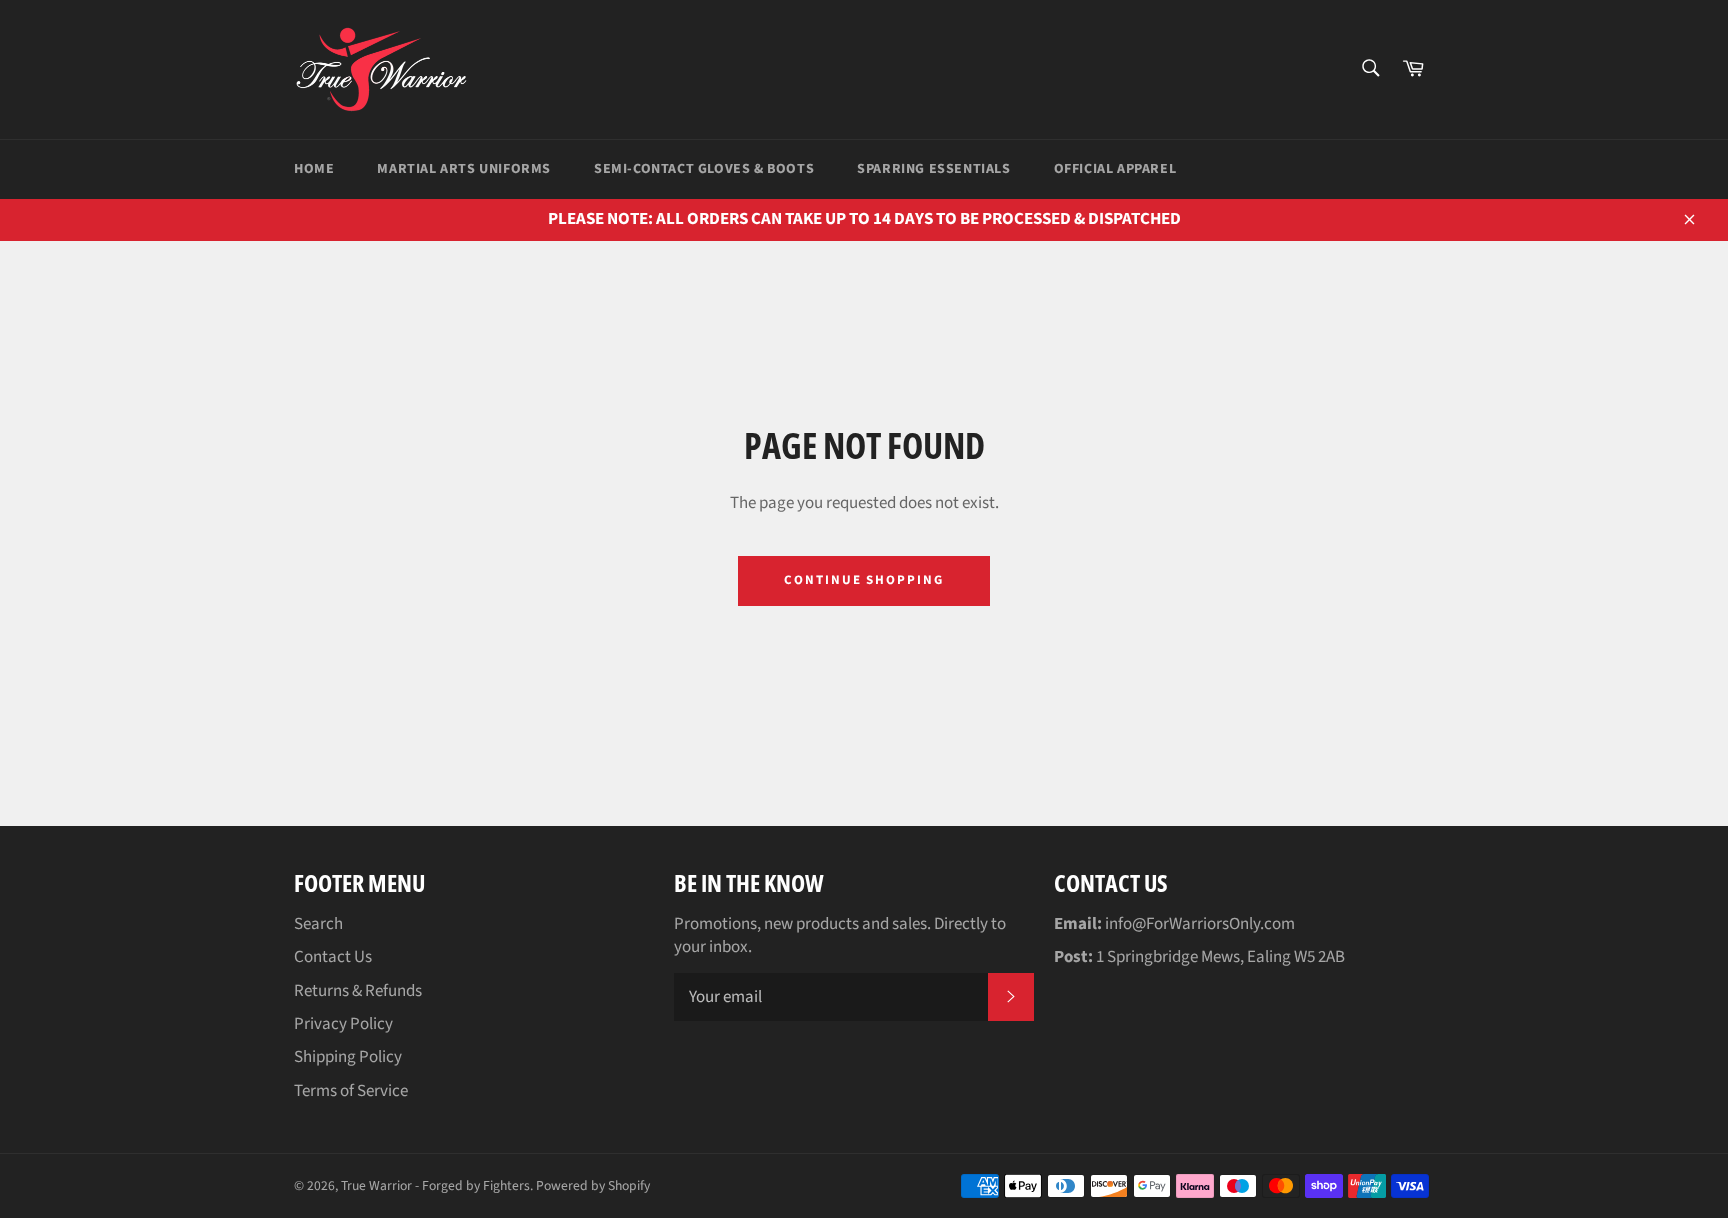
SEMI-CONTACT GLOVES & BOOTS (704, 169)
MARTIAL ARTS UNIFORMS (464, 169)
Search (318, 924)
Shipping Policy (348, 1057)
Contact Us (333, 957)
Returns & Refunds (358, 991)
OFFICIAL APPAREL (1115, 169)
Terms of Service (351, 1091)
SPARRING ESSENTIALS (933, 169)
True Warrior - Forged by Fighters (435, 1185)
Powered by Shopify (593, 1185)
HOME (314, 169)
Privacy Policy (343, 1024)
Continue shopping (864, 580)
